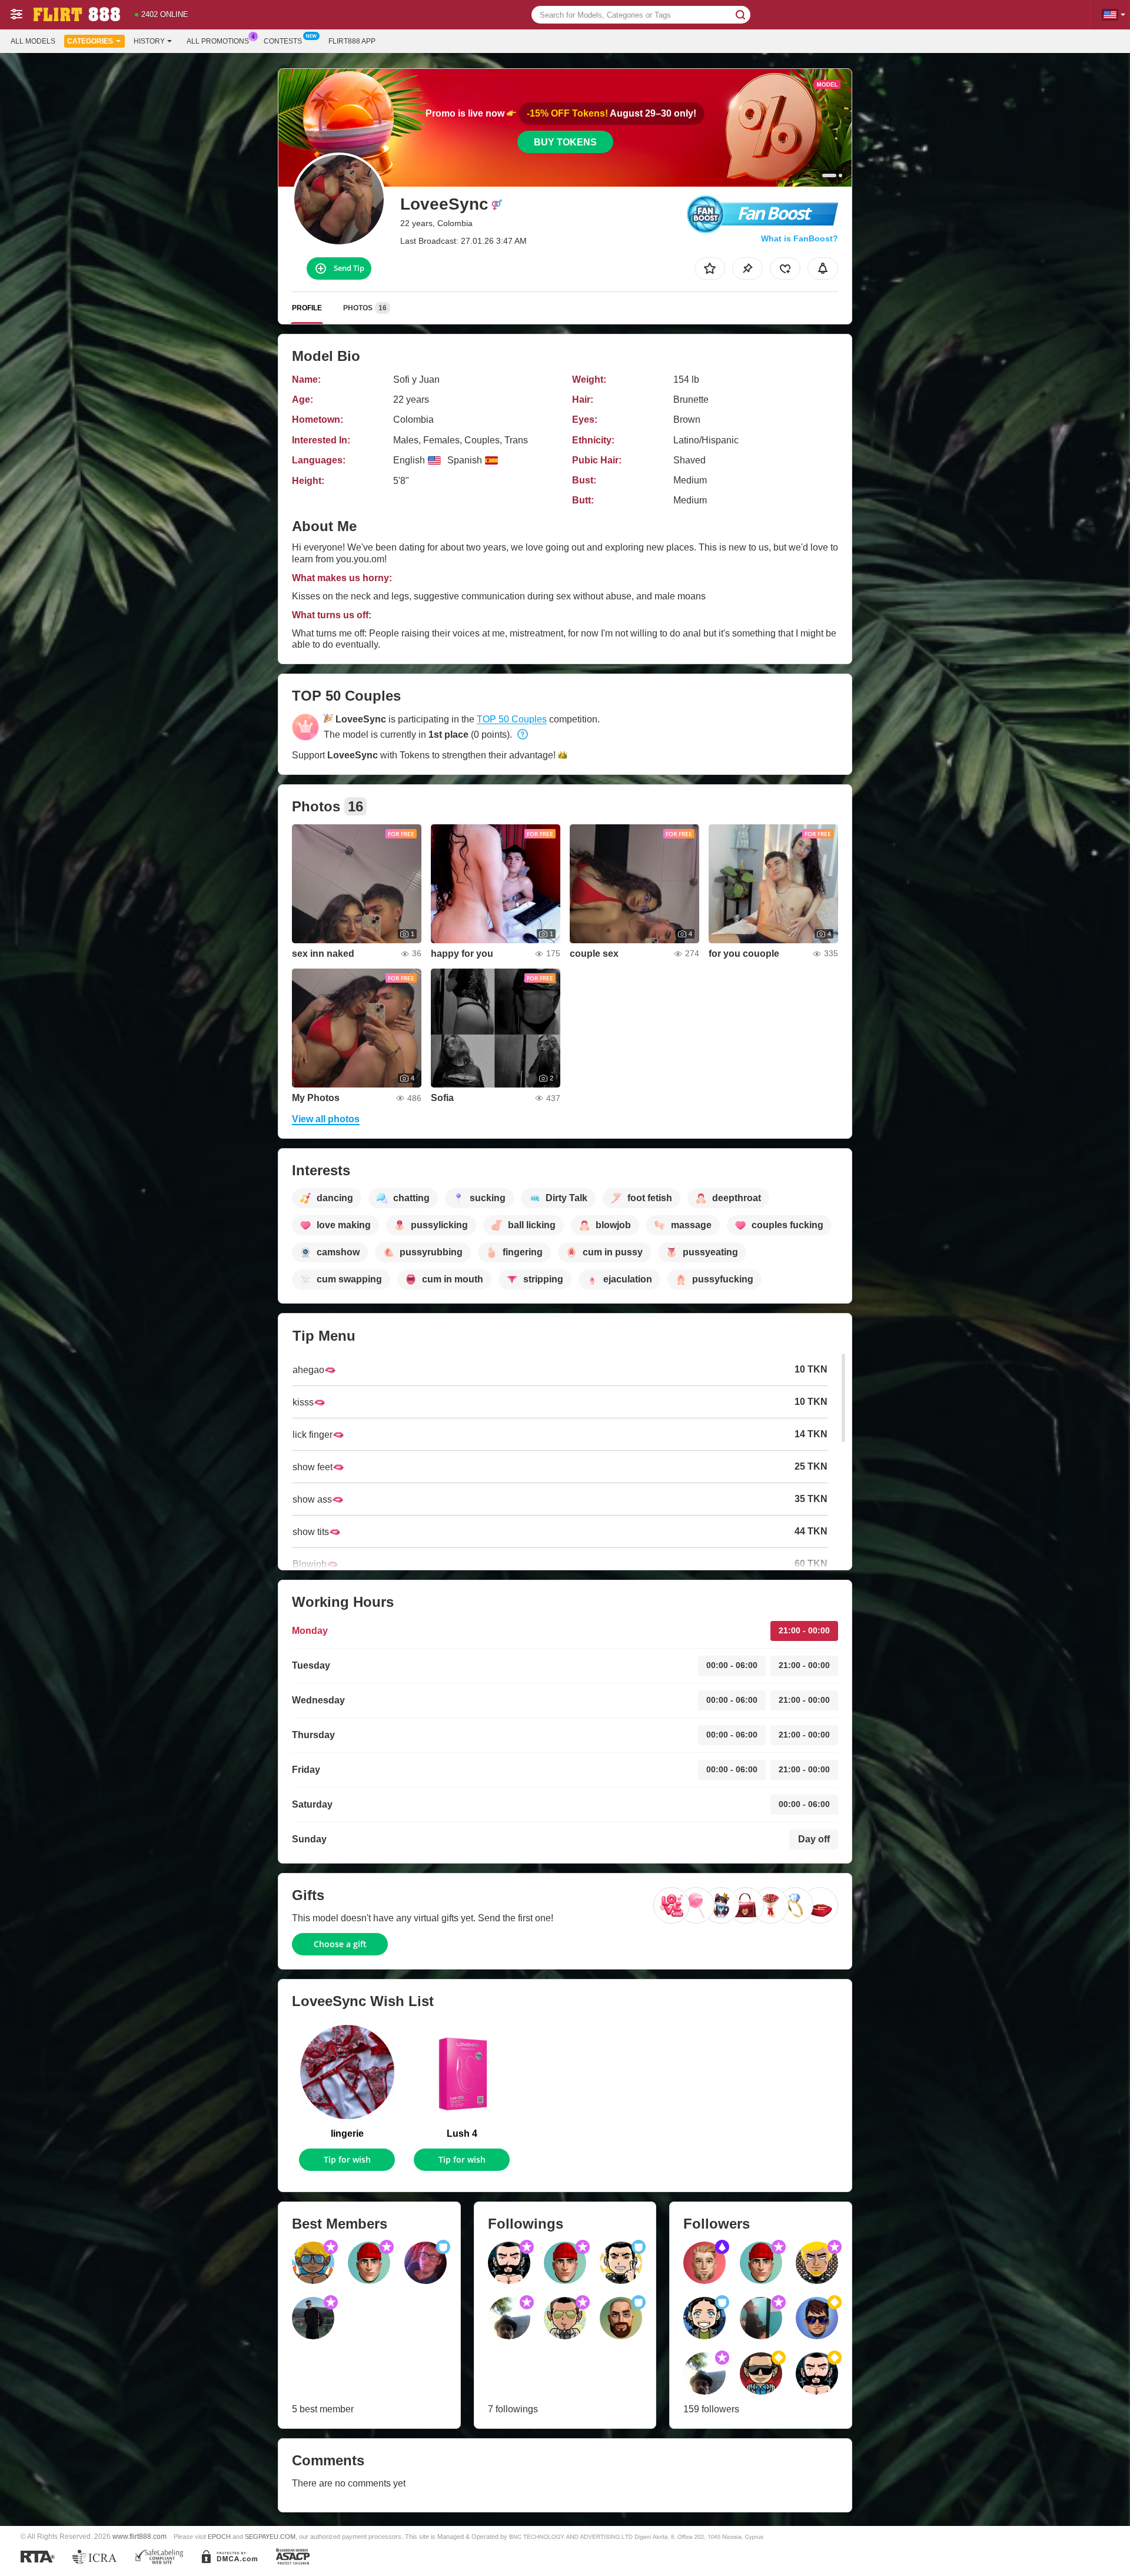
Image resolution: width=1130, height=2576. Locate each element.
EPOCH (219, 2537)
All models (33, 41)
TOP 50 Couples (512, 719)
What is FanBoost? (800, 238)
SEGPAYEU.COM (270, 2537)
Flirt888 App (352, 41)
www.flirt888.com (139, 2536)
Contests (283, 41)
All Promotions (218, 41)
